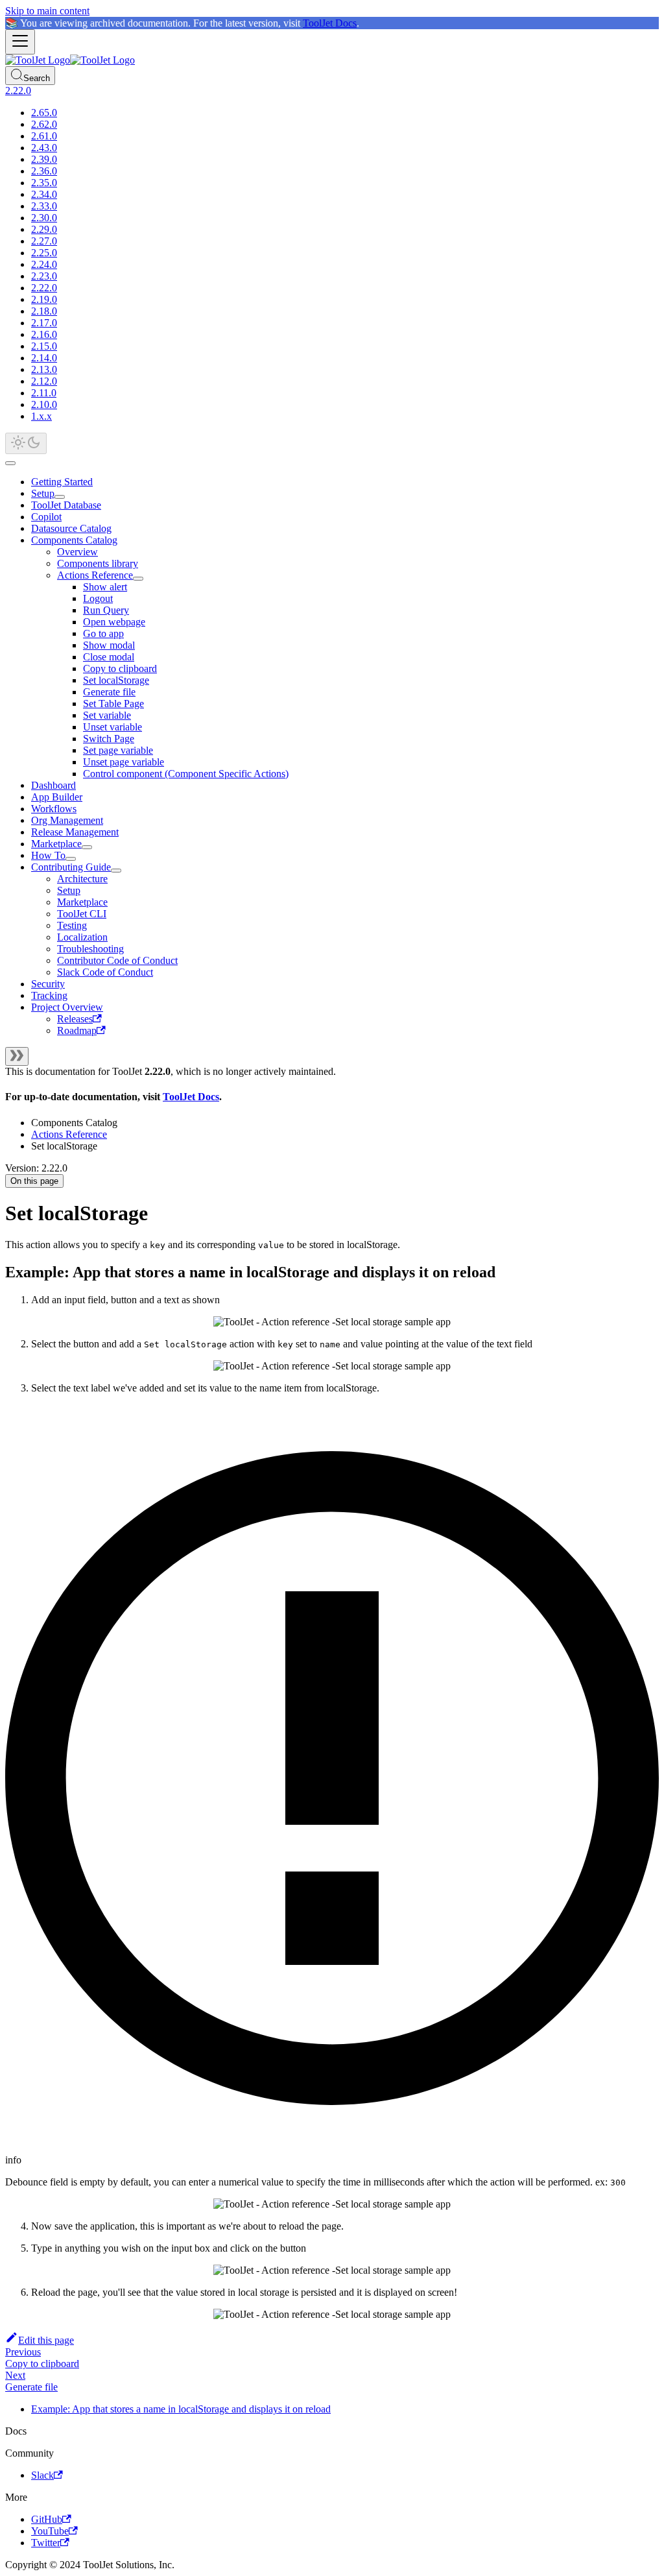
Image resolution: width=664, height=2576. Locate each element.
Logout (98, 598)
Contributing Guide (71, 867)
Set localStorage (116, 680)
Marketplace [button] (82, 902)
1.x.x (41, 416)
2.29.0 (44, 229)
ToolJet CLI (82, 914)
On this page (34, 1181)
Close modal (109, 657)
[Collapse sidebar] (17, 1056)
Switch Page (109, 739)
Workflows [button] (54, 809)
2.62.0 (44, 124)
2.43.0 (44, 148)
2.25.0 (44, 253)
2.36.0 (44, 171)
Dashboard (53, 785)
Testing (72, 925)
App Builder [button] (57, 797)
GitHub (47, 2519)
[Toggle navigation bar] (20, 42)
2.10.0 (44, 404)
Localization (82, 937)
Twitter (46, 2543)
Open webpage (114, 622)
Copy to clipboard (120, 668)
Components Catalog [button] (74, 540)
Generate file (109, 692)
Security (48, 984)
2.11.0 (44, 393)
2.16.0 (44, 334)
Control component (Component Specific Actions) (186, 774)
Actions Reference (95, 575)
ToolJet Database (66, 505)
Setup (43, 493)
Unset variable (113, 727)
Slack (42, 2475)
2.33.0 (44, 206)
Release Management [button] (75, 832)
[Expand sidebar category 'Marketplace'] (87, 847)
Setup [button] (69, 890)
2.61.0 (44, 136)
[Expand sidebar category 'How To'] (71, 859)
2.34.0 (44, 194)
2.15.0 (44, 346)
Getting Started (62, 482)
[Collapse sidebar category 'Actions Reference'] (138, 579)
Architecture (82, 879)
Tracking (49, 995)
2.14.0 (44, 358)
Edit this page (46, 2340)
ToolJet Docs (330, 23)
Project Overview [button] (67, 1007)
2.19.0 (44, 299)
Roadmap (77, 1030)
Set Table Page (113, 704)
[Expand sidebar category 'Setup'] (60, 497)
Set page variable (118, 750)
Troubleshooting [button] (90, 949)
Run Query (106, 610)
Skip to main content (47, 11)
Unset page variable (124, 762)
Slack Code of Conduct (105, 972)
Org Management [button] (67, 820)
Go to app (103, 633)
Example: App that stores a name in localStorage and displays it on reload (181, 2409)
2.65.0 (44, 113)
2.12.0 (44, 381)
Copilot (46, 517)
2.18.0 (44, 311)
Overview (77, 552)
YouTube (50, 2531)
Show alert (105, 587)
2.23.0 (44, 276)
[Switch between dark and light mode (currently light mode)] (26, 443)
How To (48, 855)
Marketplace (56, 844)
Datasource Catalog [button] (71, 528)
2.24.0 (44, 264)
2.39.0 (44, 159)
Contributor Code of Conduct (117, 960)
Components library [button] (98, 563)
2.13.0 (44, 369)
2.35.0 (44, 183)
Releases (75, 1019)
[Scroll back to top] (10, 463)
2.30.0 (44, 218)
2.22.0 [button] (18, 90)
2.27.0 (44, 241)
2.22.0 (44, 288)
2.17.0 (44, 323)
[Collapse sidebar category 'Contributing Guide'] (116, 871)
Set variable (107, 715)
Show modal (109, 645)
